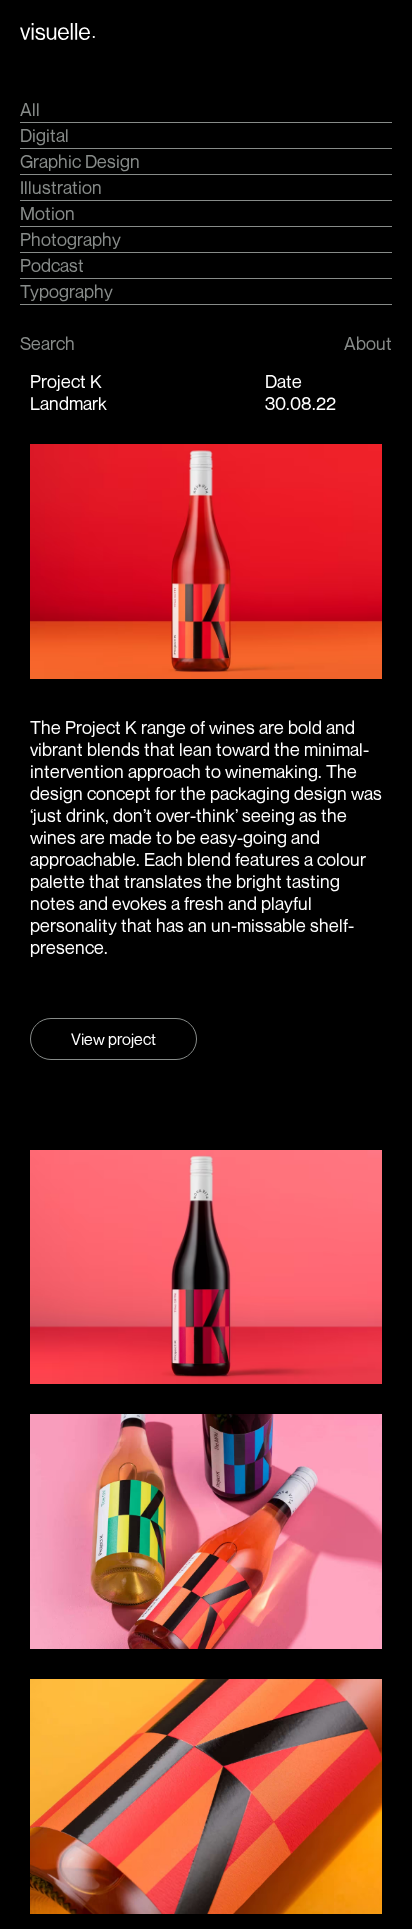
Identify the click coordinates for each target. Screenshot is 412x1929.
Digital (44, 135)
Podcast (52, 265)
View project (113, 1039)
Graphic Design (80, 161)
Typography (66, 291)
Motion (47, 213)
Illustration (61, 187)
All (30, 109)
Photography (70, 239)
